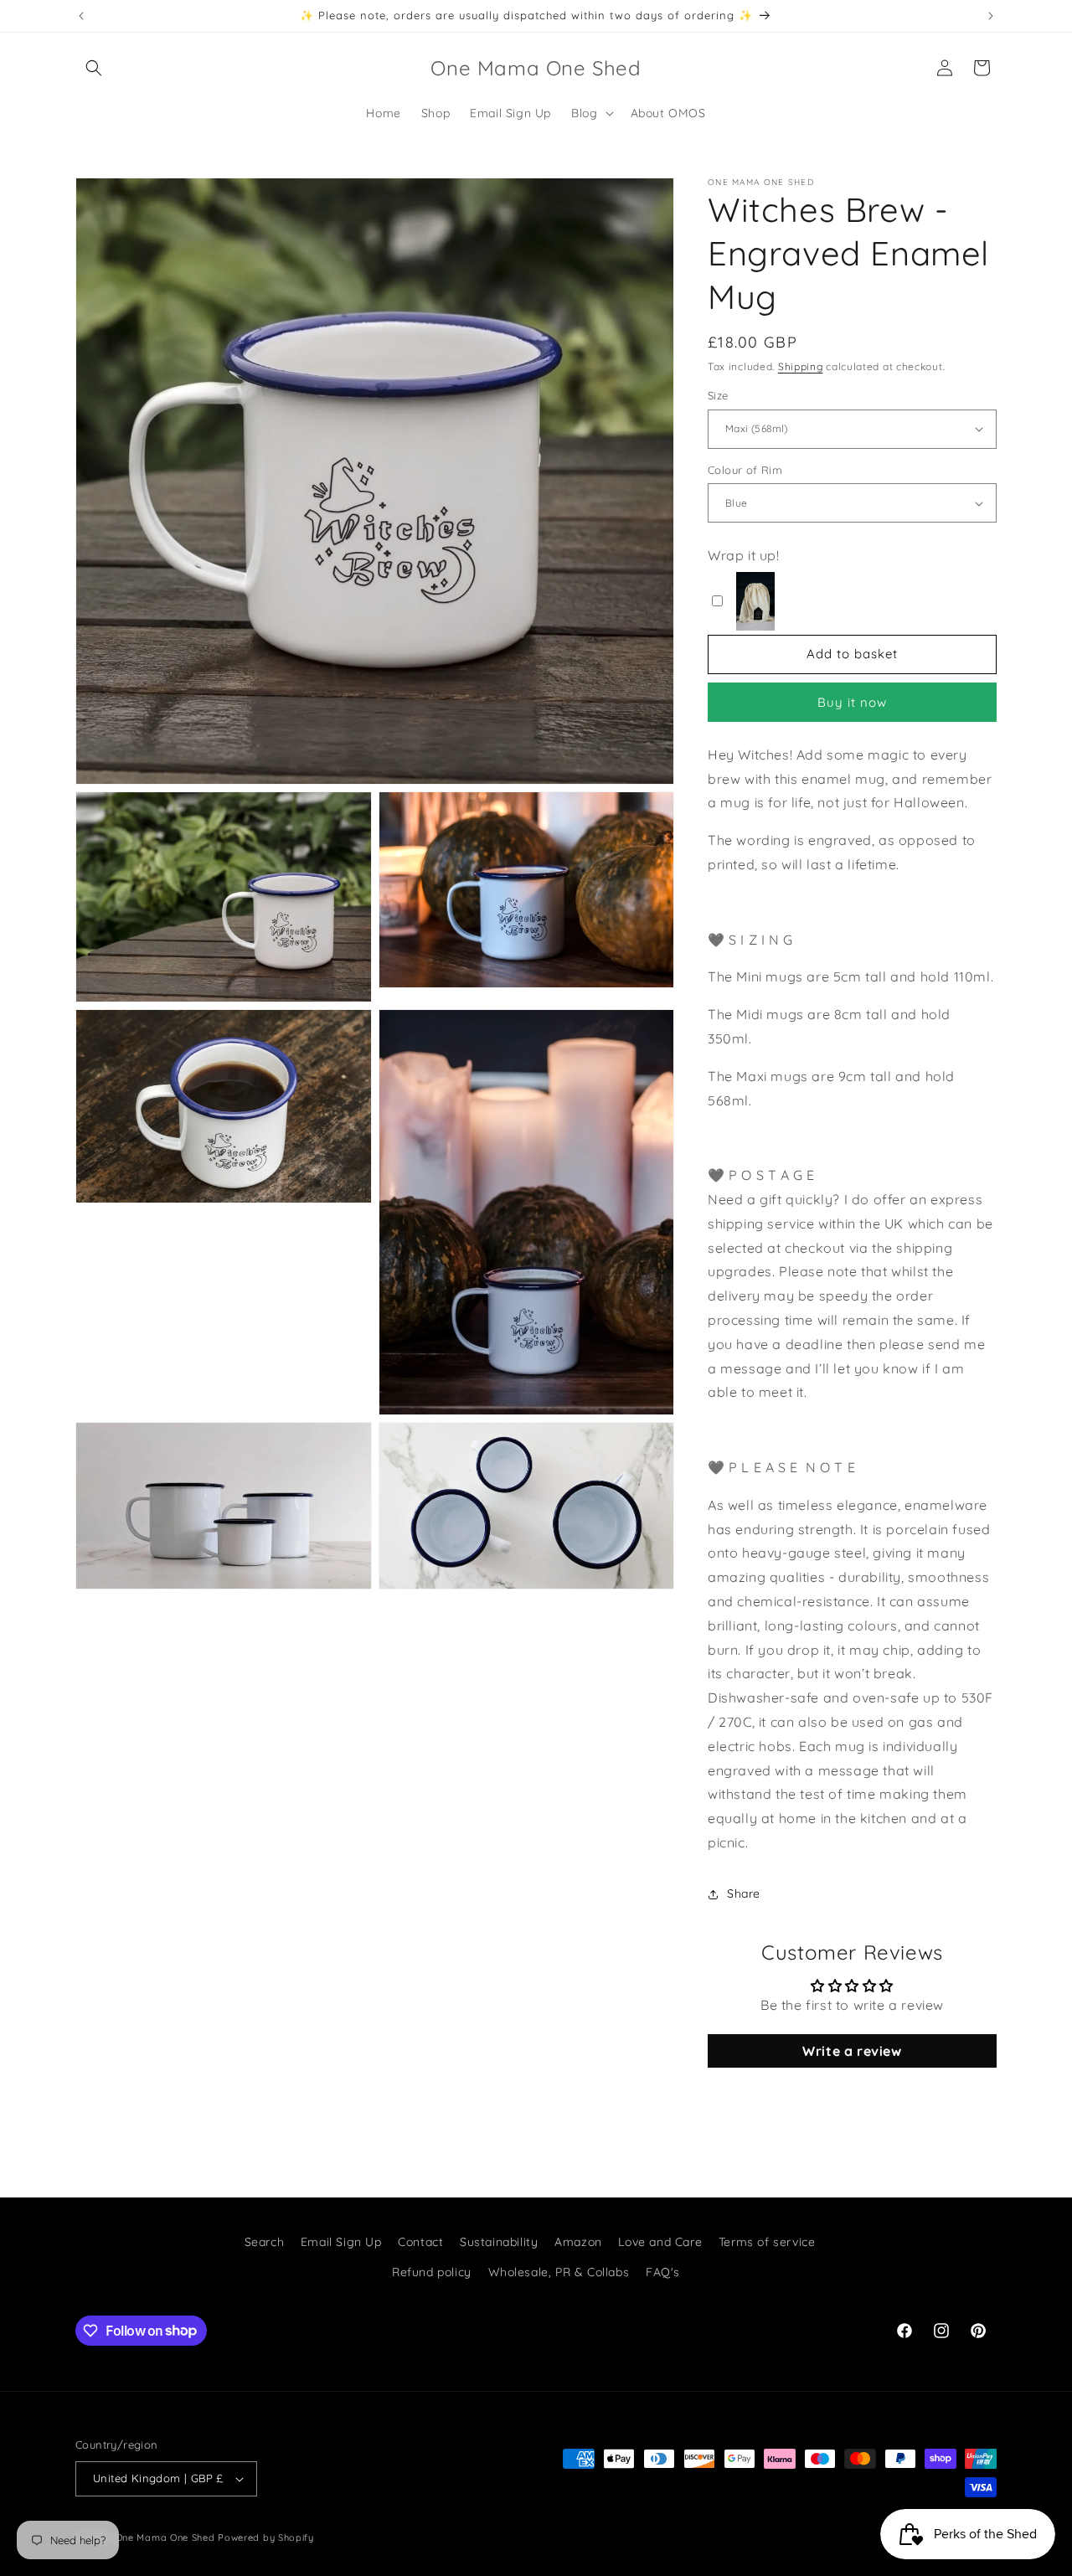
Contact (420, 2242)
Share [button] (744, 1893)
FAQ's (663, 2271)
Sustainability (499, 2242)
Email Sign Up (341, 2242)
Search (265, 2242)
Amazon (578, 2242)
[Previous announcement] (81, 16)
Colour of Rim (745, 470)
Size (718, 395)
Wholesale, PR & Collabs (559, 2271)
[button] (94, 68)
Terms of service (767, 2242)
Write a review (852, 2051)
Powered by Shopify (266, 2537)
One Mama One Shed (165, 2537)
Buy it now (852, 702)
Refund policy (432, 2271)
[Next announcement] (991, 16)
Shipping (801, 366)
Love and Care (660, 2242)
